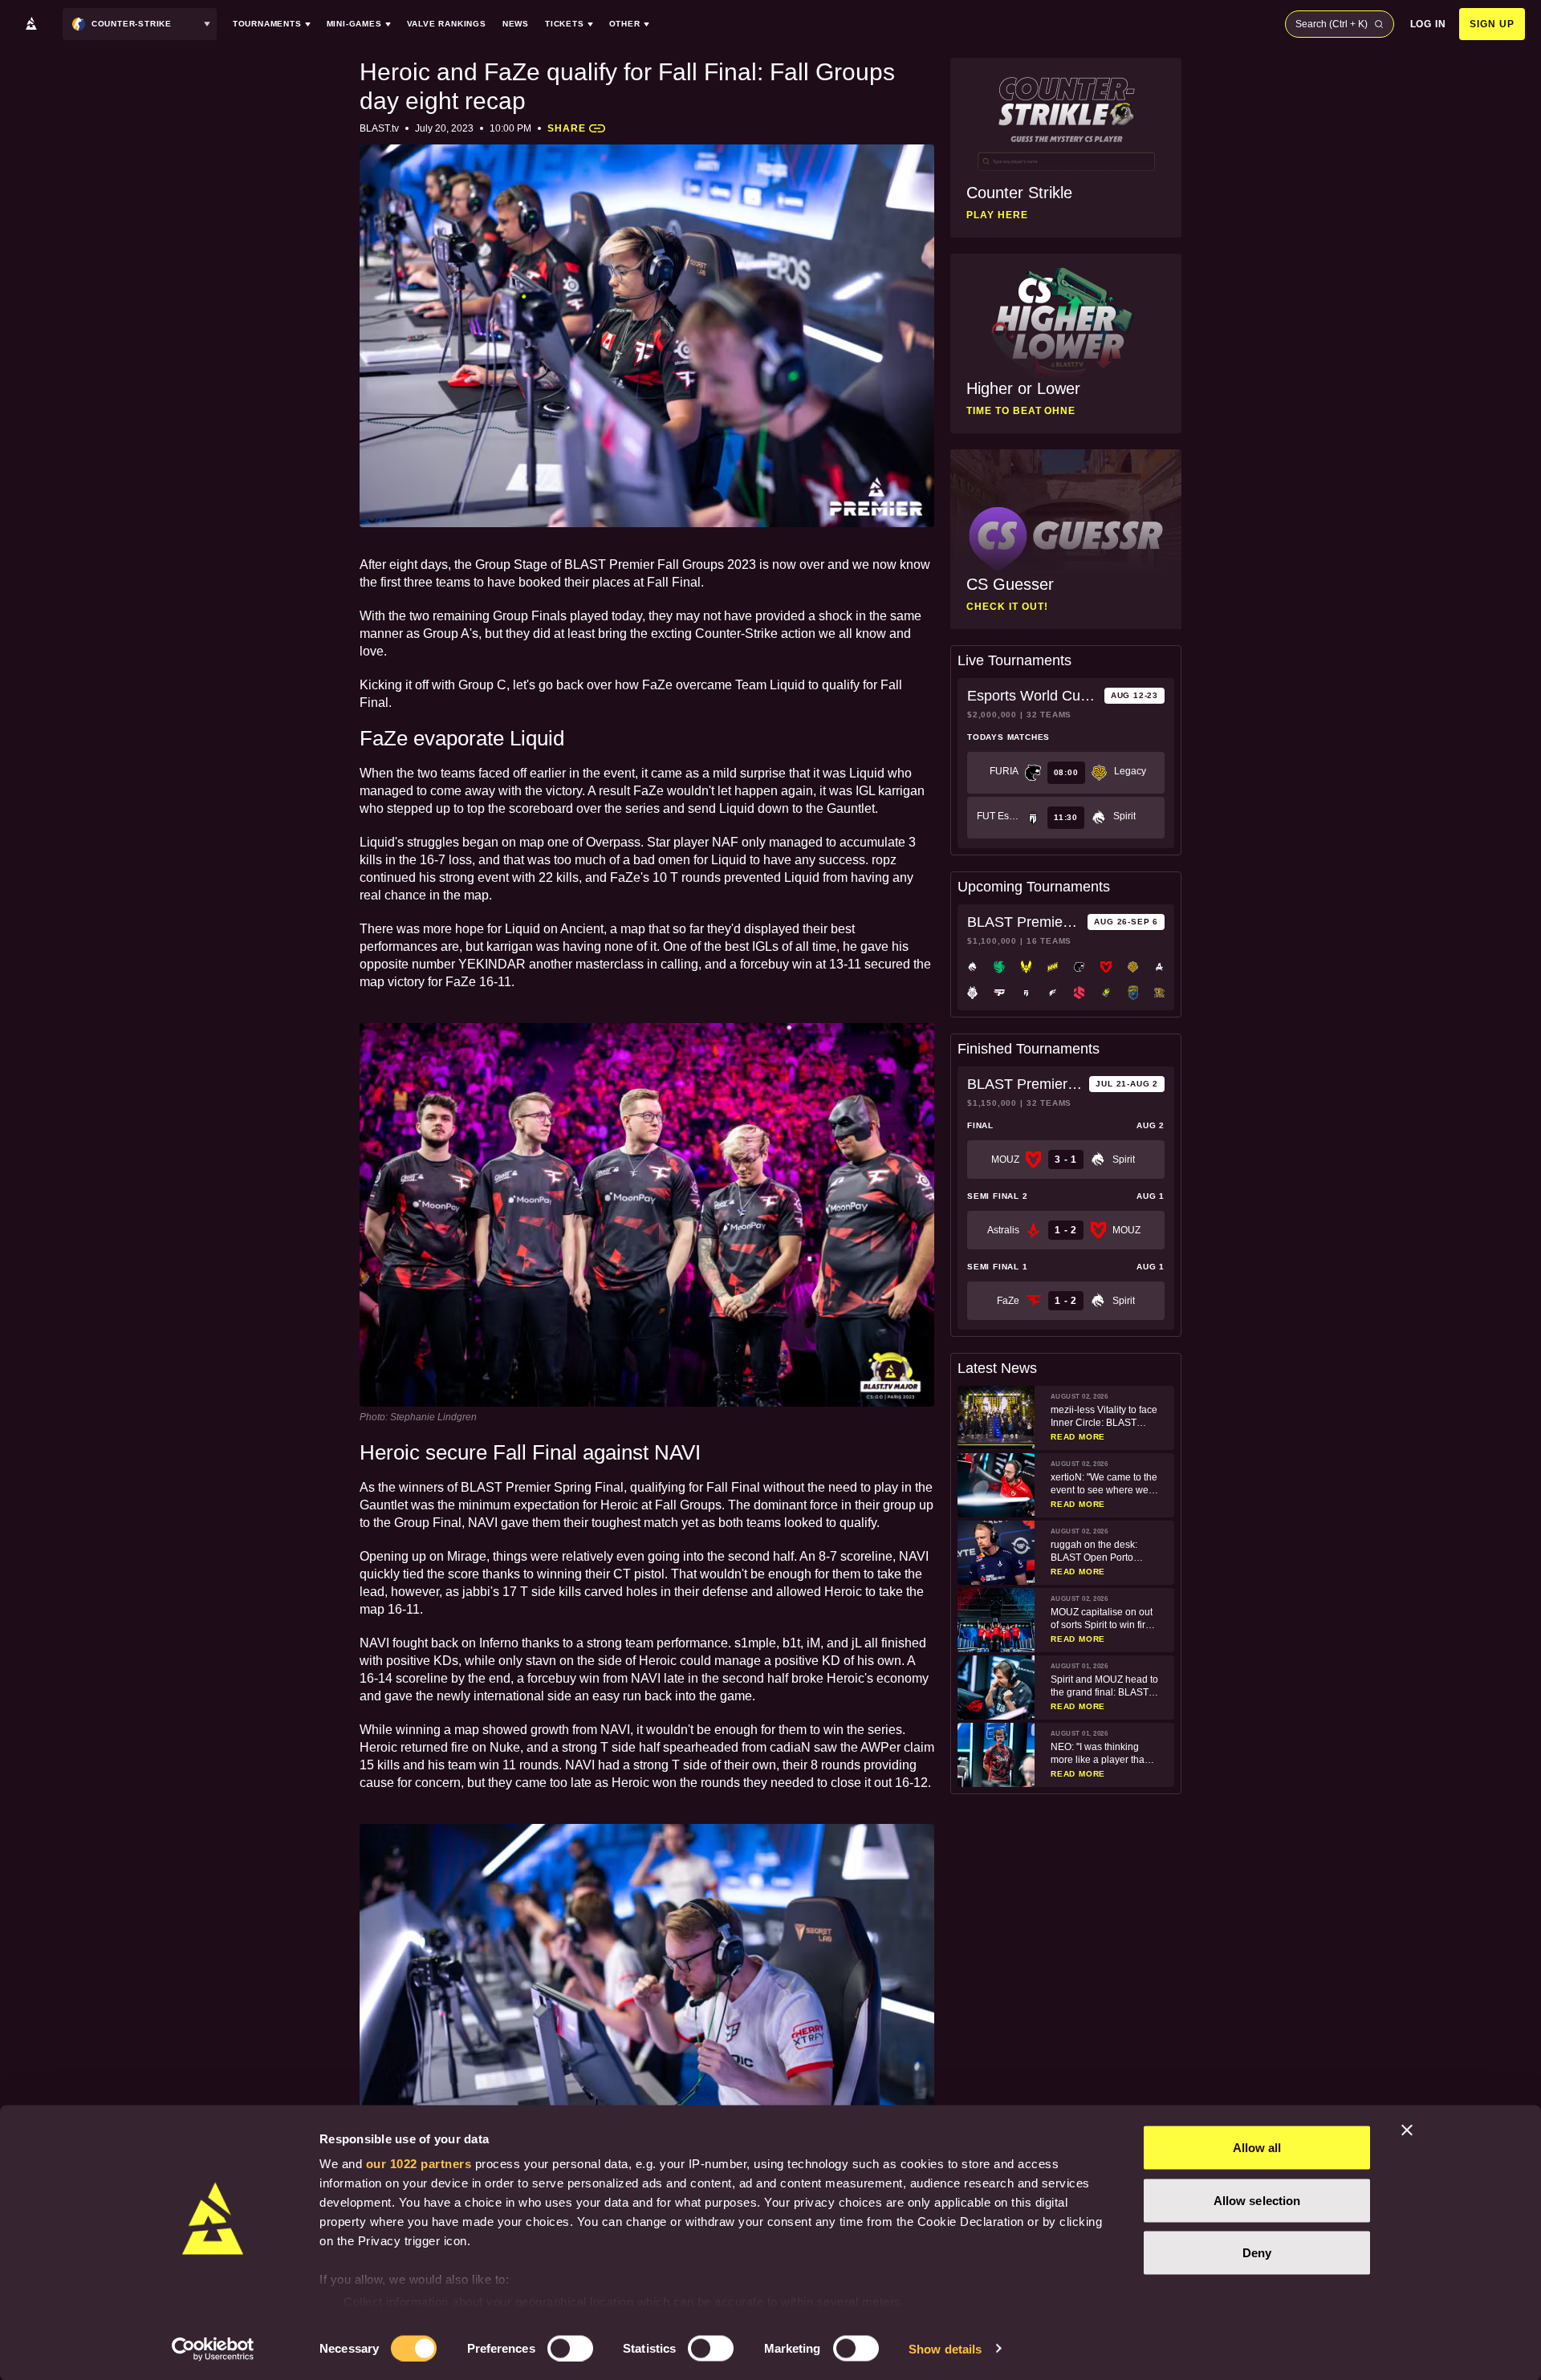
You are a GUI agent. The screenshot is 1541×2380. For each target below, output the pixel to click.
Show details (945, 2348)
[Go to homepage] (31, 24)
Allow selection (1257, 2200)
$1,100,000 (992, 941)
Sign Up (1492, 24)
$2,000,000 (992, 715)
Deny (1257, 2253)
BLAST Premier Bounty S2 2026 (1025, 1084)
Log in (1429, 24)
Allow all (1257, 2148)
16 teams (1049, 941)
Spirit (1124, 816)
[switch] (570, 2348)
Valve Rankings (447, 24)
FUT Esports (998, 816)
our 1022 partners (419, 2164)
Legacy (1130, 771)
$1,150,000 (992, 1103)
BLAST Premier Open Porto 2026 (1024, 922)
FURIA (1004, 771)
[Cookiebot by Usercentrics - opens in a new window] (213, 2349)
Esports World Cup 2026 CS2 (1033, 696)
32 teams (1049, 715)
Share (567, 128)
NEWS (516, 24)
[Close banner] (1407, 2130)
